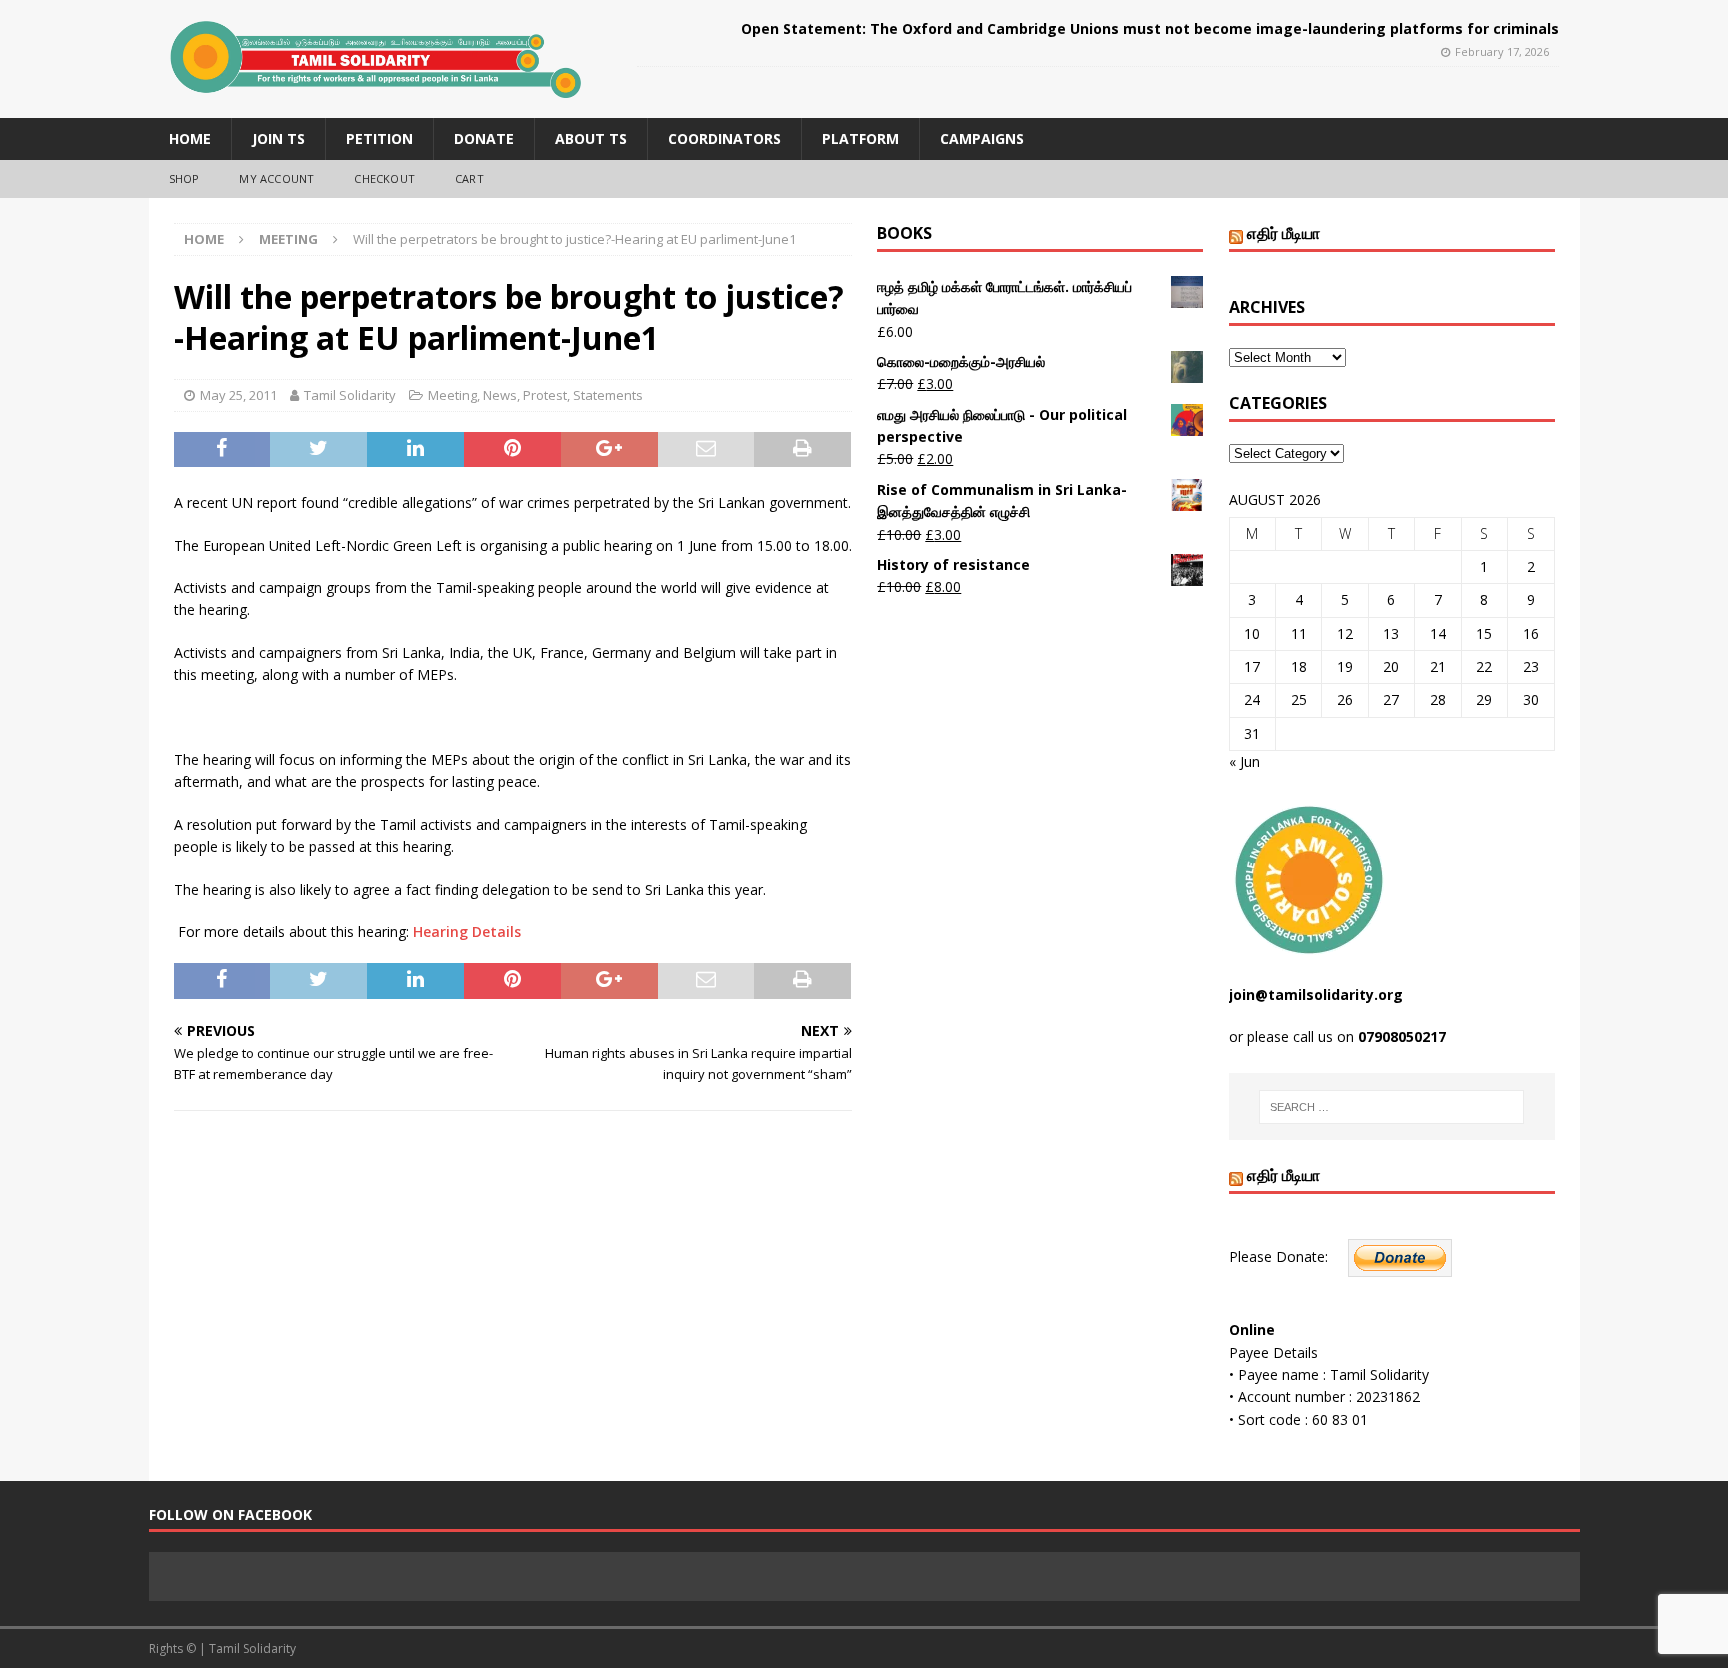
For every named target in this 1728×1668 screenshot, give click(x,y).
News (500, 395)
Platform (860, 138)
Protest (545, 395)
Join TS (278, 138)
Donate (484, 138)
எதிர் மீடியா (1283, 233)
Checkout (384, 178)
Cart (469, 178)
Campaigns (982, 138)
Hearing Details (467, 931)
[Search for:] (1391, 1107)
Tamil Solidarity (350, 395)
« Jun (1244, 761)
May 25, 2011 (238, 395)
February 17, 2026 (1502, 51)
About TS (591, 138)
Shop (184, 178)
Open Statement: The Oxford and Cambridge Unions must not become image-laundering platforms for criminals (1150, 28)
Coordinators (724, 138)
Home (190, 138)
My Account (276, 178)
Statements (608, 395)
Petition (379, 138)
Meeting (452, 395)
